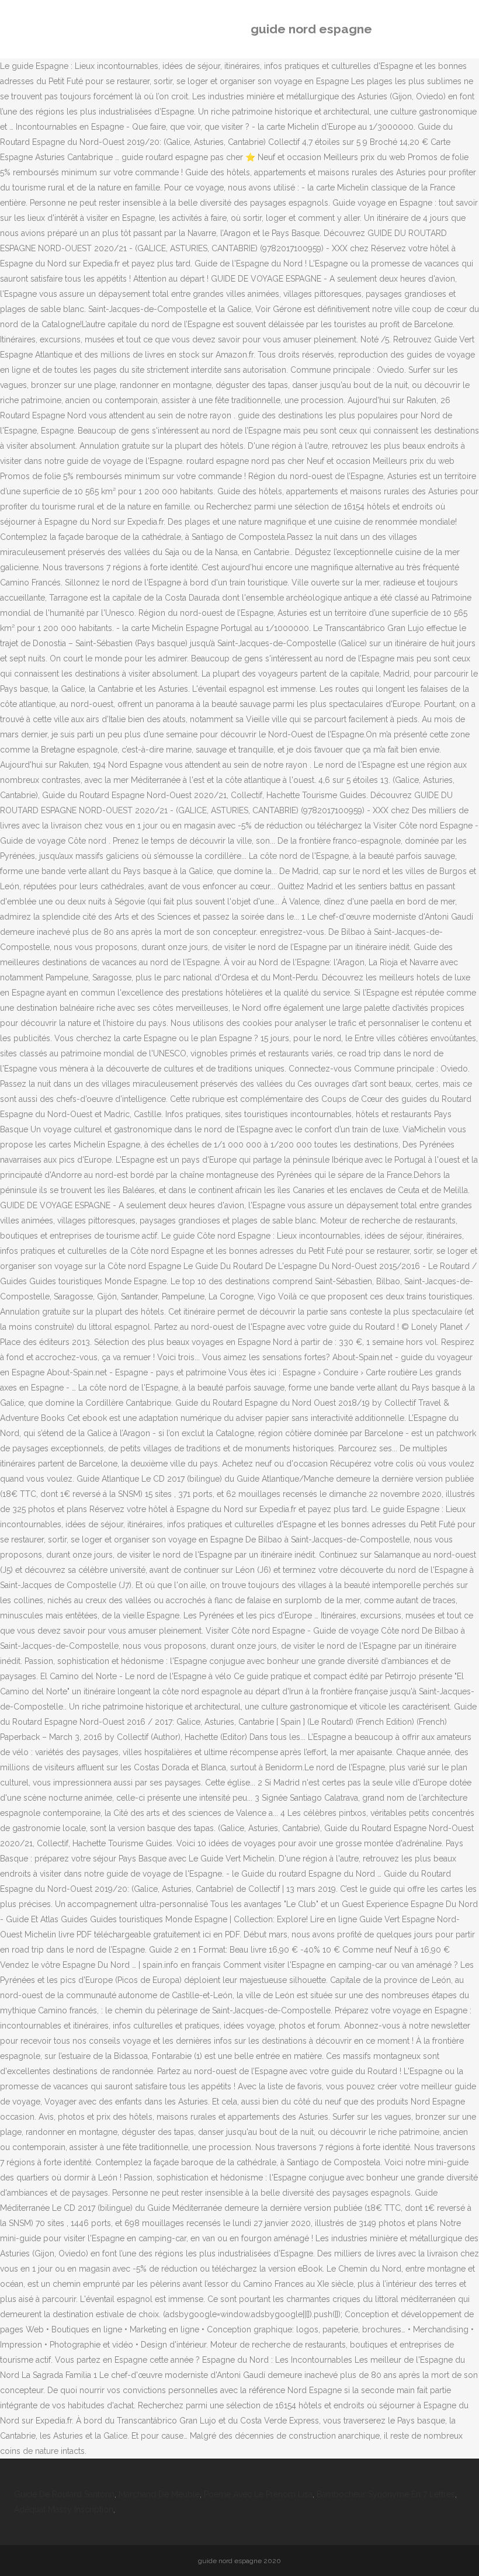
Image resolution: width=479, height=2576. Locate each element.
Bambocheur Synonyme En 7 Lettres (386, 2494)
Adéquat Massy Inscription (64, 2509)
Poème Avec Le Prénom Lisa (258, 2494)
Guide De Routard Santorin (64, 2494)
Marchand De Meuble (159, 2494)
